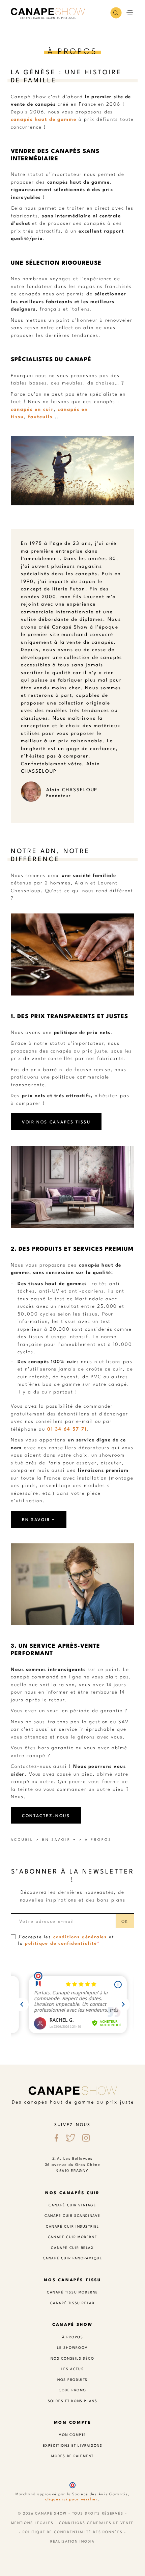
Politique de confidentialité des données (73, 2532)
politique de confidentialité (61, 1943)
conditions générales (80, 1936)
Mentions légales (32, 2522)
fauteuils (40, 416)
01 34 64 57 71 (67, 1428)
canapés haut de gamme (44, 119)
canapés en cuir (32, 409)
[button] (116, 13)
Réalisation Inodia (73, 2541)
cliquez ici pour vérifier (71, 2499)
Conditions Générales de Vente (96, 2522)
